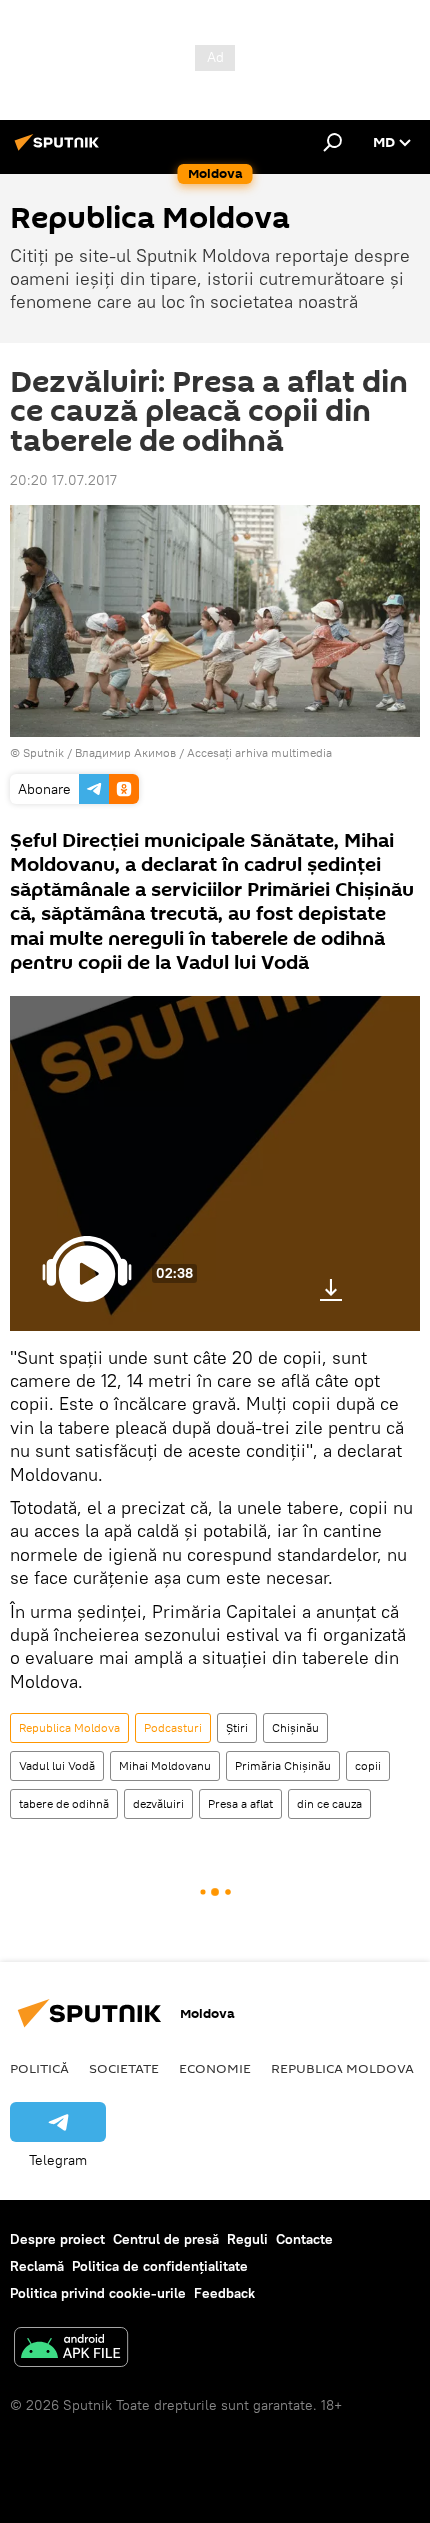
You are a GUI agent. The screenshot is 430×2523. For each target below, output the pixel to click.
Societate (124, 2068)
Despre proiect (57, 2239)
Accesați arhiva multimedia (259, 752)
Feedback (224, 2293)
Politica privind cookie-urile (98, 2293)
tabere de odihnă (64, 1803)
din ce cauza (329, 1803)
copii (368, 1765)
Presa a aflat (240, 1803)
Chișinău (295, 1727)
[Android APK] (71, 2349)
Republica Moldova (69, 1727)
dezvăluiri (158, 1803)
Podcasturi (173, 1727)
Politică (39, 2068)
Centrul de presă (166, 2239)
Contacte (304, 2239)
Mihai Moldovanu (165, 1765)
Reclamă (37, 2266)
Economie (215, 2068)
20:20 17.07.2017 (63, 480)
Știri (237, 1727)
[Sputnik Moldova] (60, 150)
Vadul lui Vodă (57, 1765)
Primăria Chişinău (283, 1765)
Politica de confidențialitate (160, 2266)
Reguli (247, 2239)
